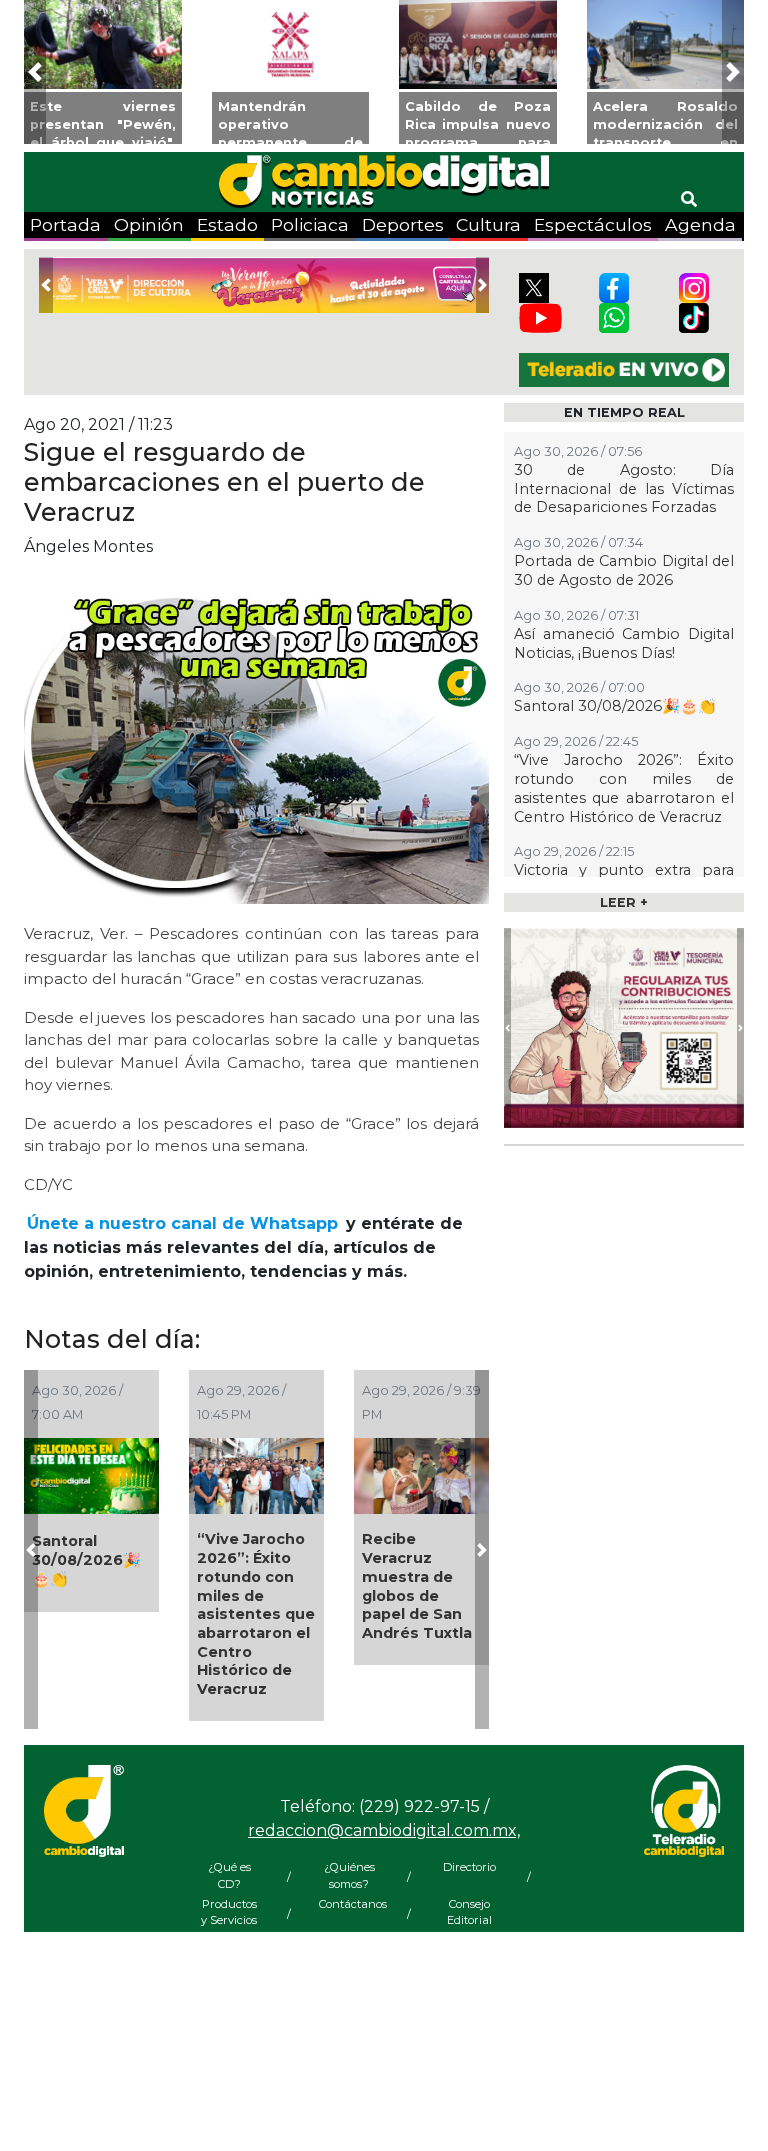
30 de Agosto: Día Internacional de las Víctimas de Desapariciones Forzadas (624, 488)
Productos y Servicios (229, 1912)
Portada (65, 224)
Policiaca (310, 224)
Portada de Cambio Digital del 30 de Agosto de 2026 (624, 570)
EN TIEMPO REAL (624, 412)
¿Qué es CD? (229, 1875)
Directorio (469, 1867)
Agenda (700, 224)
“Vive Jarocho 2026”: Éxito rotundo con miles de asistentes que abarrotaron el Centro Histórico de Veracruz (256, 1614)
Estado (227, 224)
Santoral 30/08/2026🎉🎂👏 (86, 1559)
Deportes (403, 224)
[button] (35, 72)
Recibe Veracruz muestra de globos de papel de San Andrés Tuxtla (417, 1586)
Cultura (488, 224)
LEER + (624, 902)
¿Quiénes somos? (349, 1875)
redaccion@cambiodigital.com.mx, (384, 1830)
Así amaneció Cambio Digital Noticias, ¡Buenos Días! (624, 643)
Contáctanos (349, 1904)
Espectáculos (593, 224)
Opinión (149, 224)
